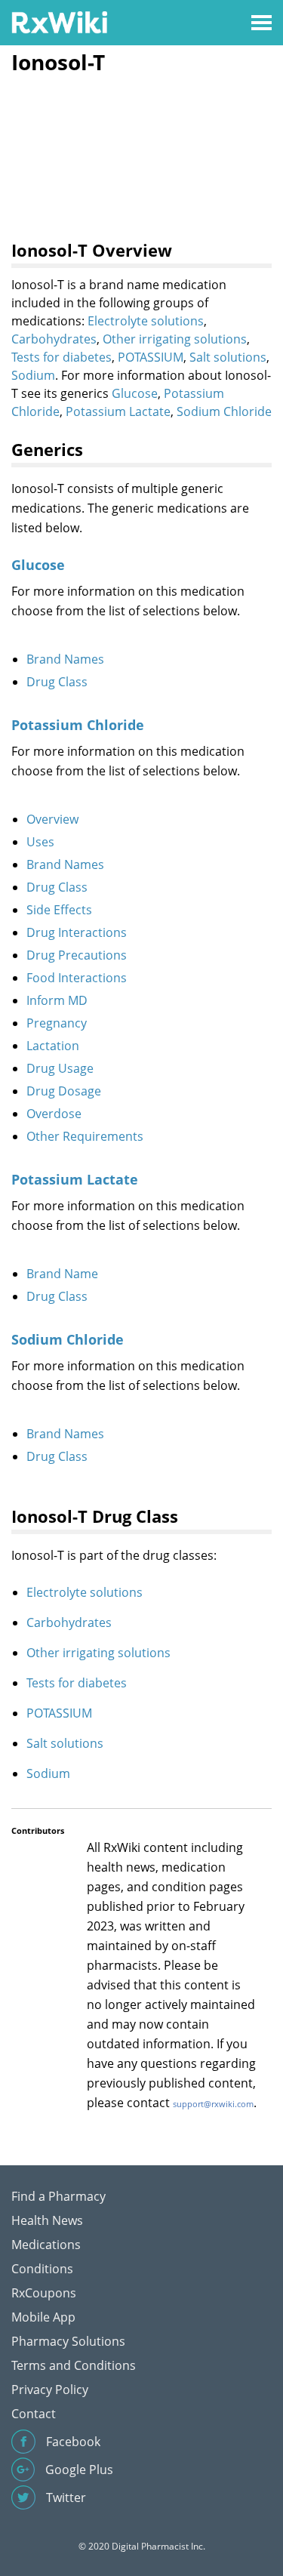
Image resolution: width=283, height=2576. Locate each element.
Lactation (53, 1046)
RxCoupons (44, 2293)
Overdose (54, 1114)
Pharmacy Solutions (68, 2341)
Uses (40, 842)
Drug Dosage (64, 1091)
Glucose (135, 393)
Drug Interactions (77, 932)
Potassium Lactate (118, 411)
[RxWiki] (59, 22)
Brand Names (65, 659)
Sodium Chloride (224, 411)
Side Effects (59, 910)
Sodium (33, 375)
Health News (47, 2220)
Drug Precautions (77, 955)
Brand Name (62, 1274)
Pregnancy (57, 1023)
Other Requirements (85, 1136)
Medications (46, 2245)
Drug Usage (60, 1068)
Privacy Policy (50, 2390)
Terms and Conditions (74, 2365)
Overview (52, 819)
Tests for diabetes (62, 357)
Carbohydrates (54, 339)
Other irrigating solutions (175, 339)
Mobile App (43, 2317)
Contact (34, 2414)
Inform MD (57, 1000)
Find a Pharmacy (58, 2196)
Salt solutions (228, 357)
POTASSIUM (151, 357)
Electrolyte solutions (146, 321)
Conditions (42, 2269)
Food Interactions (77, 978)
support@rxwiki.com (213, 2104)
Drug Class (57, 682)
